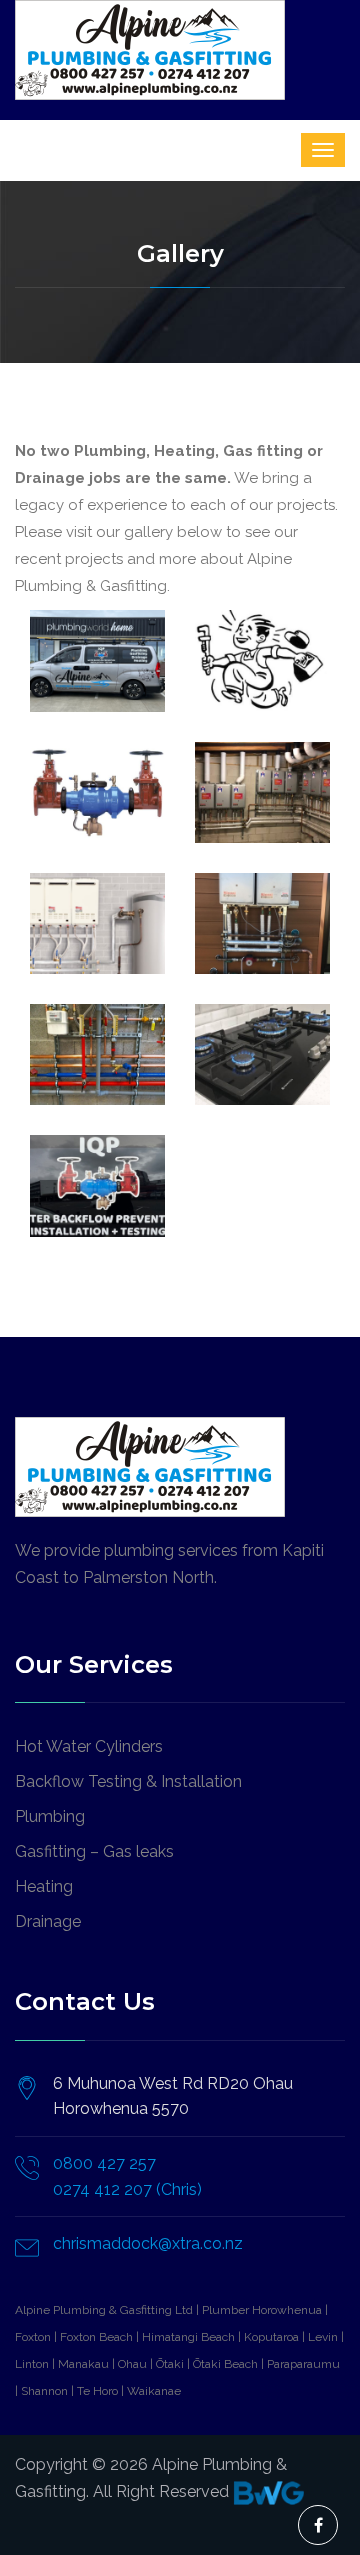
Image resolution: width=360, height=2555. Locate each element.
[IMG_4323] (97, 1054)
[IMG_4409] (262, 1054)
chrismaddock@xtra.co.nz (148, 2243)
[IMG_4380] (97, 923)
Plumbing (50, 1816)
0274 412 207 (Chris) (127, 2189)
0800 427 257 (104, 2163)
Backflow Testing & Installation (128, 1781)
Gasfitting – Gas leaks (94, 1851)
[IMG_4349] (97, 792)
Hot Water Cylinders (89, 1746)
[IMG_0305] (262, 660)
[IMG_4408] (97, 1185)
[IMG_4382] (262, 923)
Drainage (48, 1921)
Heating (44, 1886)
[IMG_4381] (262, 792)
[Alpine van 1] (97, 660)
